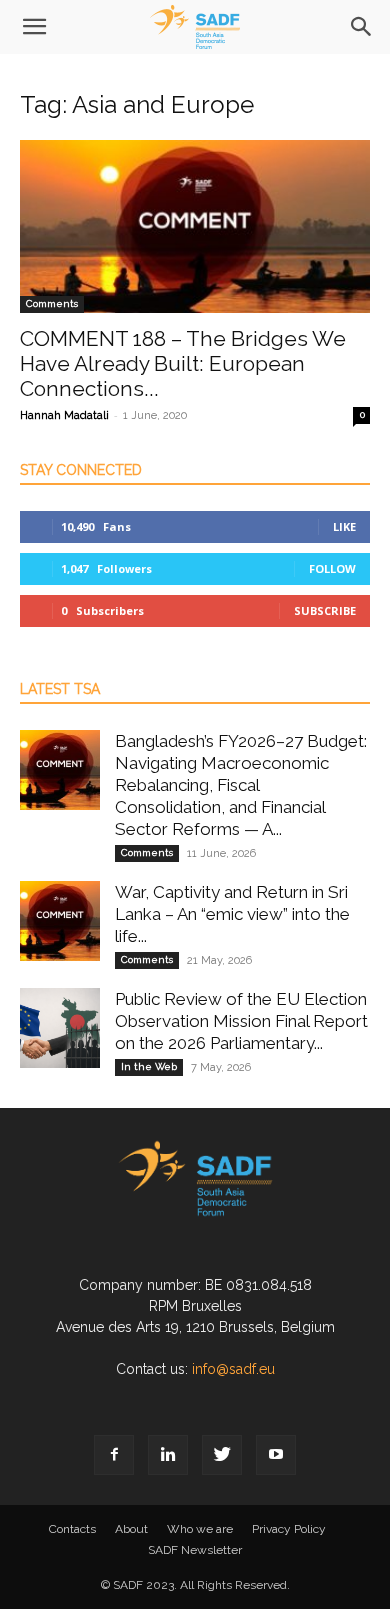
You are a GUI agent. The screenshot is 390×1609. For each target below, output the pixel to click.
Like (344, 526)
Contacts (72, 1529)
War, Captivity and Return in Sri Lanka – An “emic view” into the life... (232, 914)
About (131, 1529)
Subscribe (325, 610)
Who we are (200, 1529)
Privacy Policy (289, 1529)
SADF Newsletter (195, 1550)
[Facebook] (114, 1455)
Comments (52, 303)
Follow (332, 568)
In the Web (149, 1066)
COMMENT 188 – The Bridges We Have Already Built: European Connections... (183, 363)
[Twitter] (222, 1455)
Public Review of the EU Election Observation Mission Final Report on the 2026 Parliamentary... (241, 1021)
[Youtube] (276, 1455)
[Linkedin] (168, 1455)
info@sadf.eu (233, 1369)
